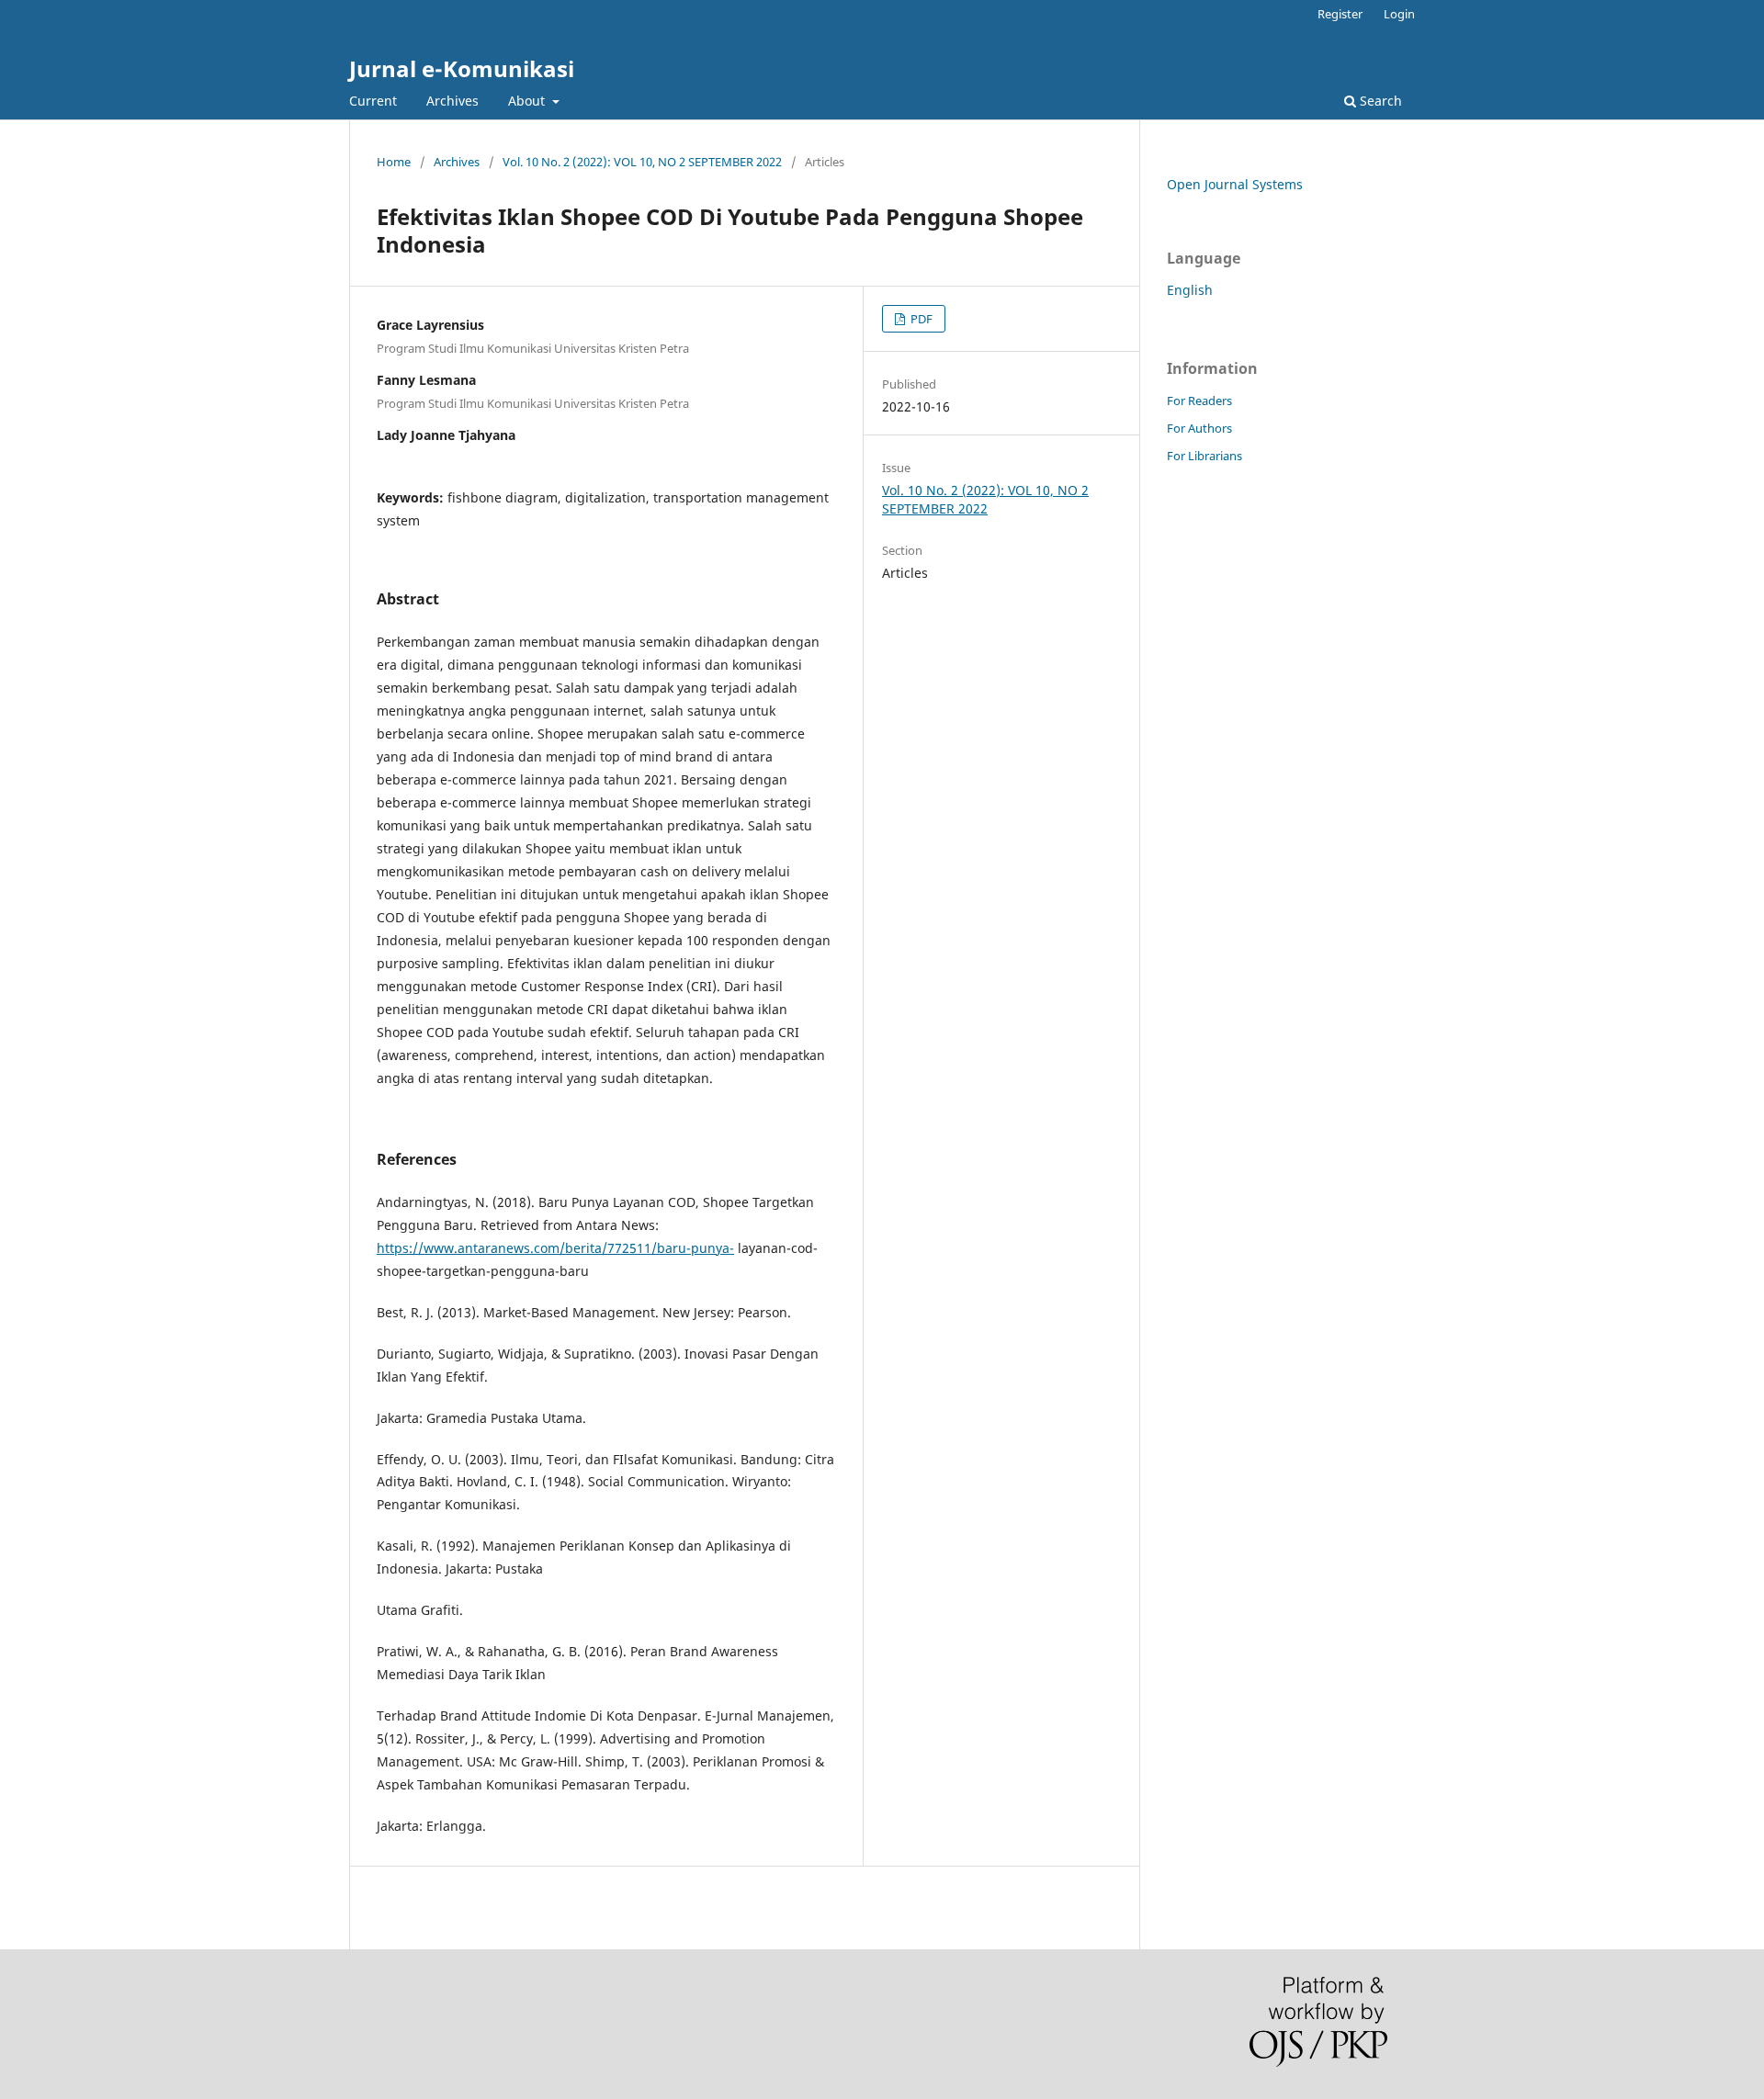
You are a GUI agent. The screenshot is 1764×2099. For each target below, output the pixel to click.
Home (394, 162)
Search (1379, 101)
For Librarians (1204, 456)
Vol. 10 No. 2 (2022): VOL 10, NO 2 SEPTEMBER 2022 (642, 162)
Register (1340, 14)
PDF (920, 319)
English (1190, 290)
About (528, 101)
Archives (452, 101)
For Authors (1199, 428)
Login (1399, 14)
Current (373, 101)
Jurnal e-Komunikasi (462, 68)
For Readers (1199, 401)
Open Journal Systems (1235, 184)
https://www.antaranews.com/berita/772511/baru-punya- (555, 1248)
